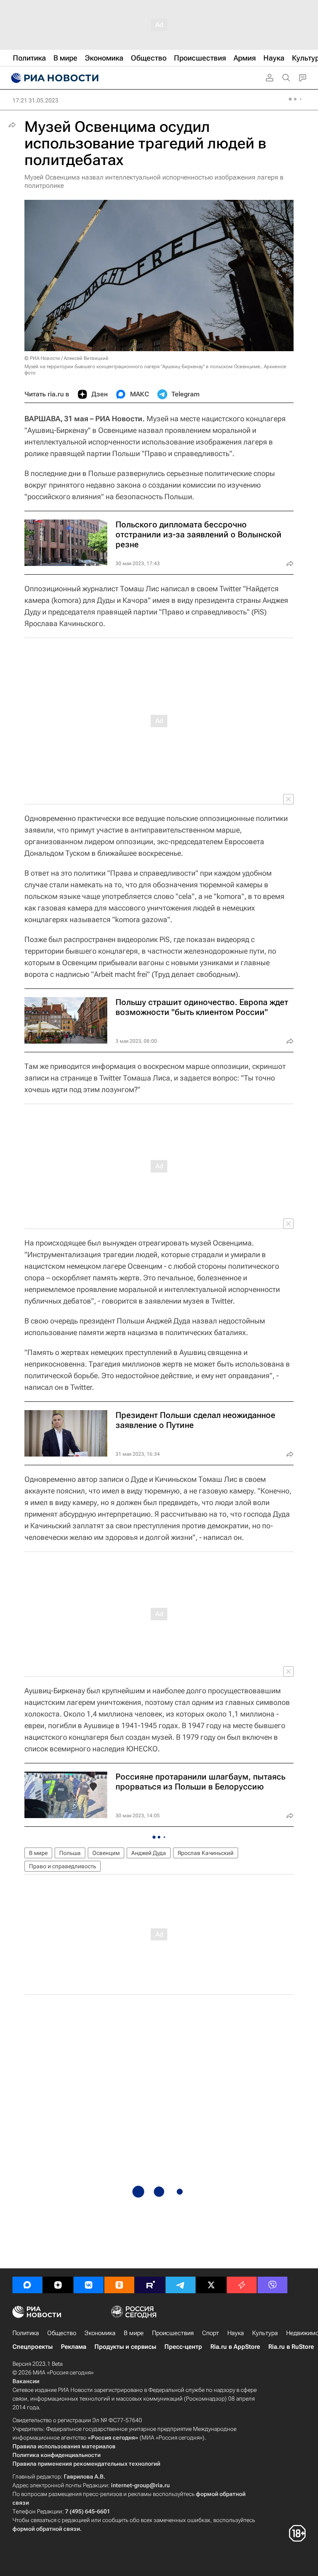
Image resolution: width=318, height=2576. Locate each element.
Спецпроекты (33, 2347)
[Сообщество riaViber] (272, 2285)
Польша (70, 1853)
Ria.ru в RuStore (291, 2347)
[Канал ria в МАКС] (27, 2285)
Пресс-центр (183, 2347)
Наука (236, 2333)
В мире (38, 1853)
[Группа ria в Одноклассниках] (119, 2285)
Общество (62, 2333)
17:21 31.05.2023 (35, 100)
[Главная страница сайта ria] (54, 78)
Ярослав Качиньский (206, 1853)
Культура (265, 2333)
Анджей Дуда (149, 1853)
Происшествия (173, 2333)
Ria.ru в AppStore (235, 2347)
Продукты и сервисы (125, 2347)
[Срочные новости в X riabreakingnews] (242, 2285)
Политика (26, 2333)
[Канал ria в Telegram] (181, 2285)
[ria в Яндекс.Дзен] (58, 2285)
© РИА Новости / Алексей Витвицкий (66, 358)
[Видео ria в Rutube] (150, 2285)
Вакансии (26, 2381)
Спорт (211, 2333)
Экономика (100, 2333)
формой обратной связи (46, 2529)
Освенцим (106, 1853)
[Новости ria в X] (211, 2285)
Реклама (73, 2347)
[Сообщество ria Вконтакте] (89, 2285)
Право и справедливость (63, 1866)
